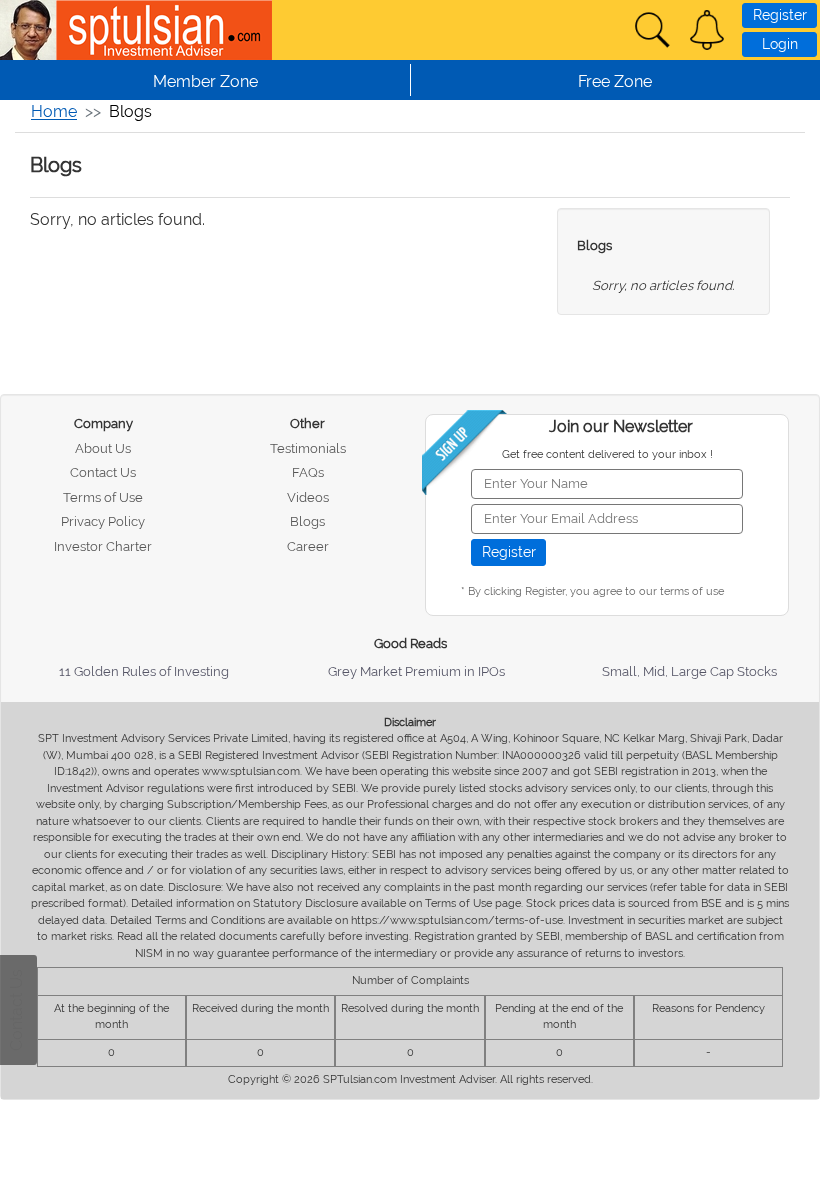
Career (308, 546)
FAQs (308, 472)
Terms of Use (103, 497)
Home (54, 111)
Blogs (594, 245)
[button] (707, 30)
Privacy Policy (103, 521)
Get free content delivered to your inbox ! (607, 454)
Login (780, 44)
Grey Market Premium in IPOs (416, 671)
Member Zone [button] (205, 81)
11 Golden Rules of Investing (144, 671)
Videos (308, 497)
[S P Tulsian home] (30, 30)
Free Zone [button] (615, 81)
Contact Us (103, 472)
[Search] (652, 30)
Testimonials (308, 448)
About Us (103, 448)
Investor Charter (103, 546)
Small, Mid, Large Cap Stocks (689, 671)
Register (780, 15)
